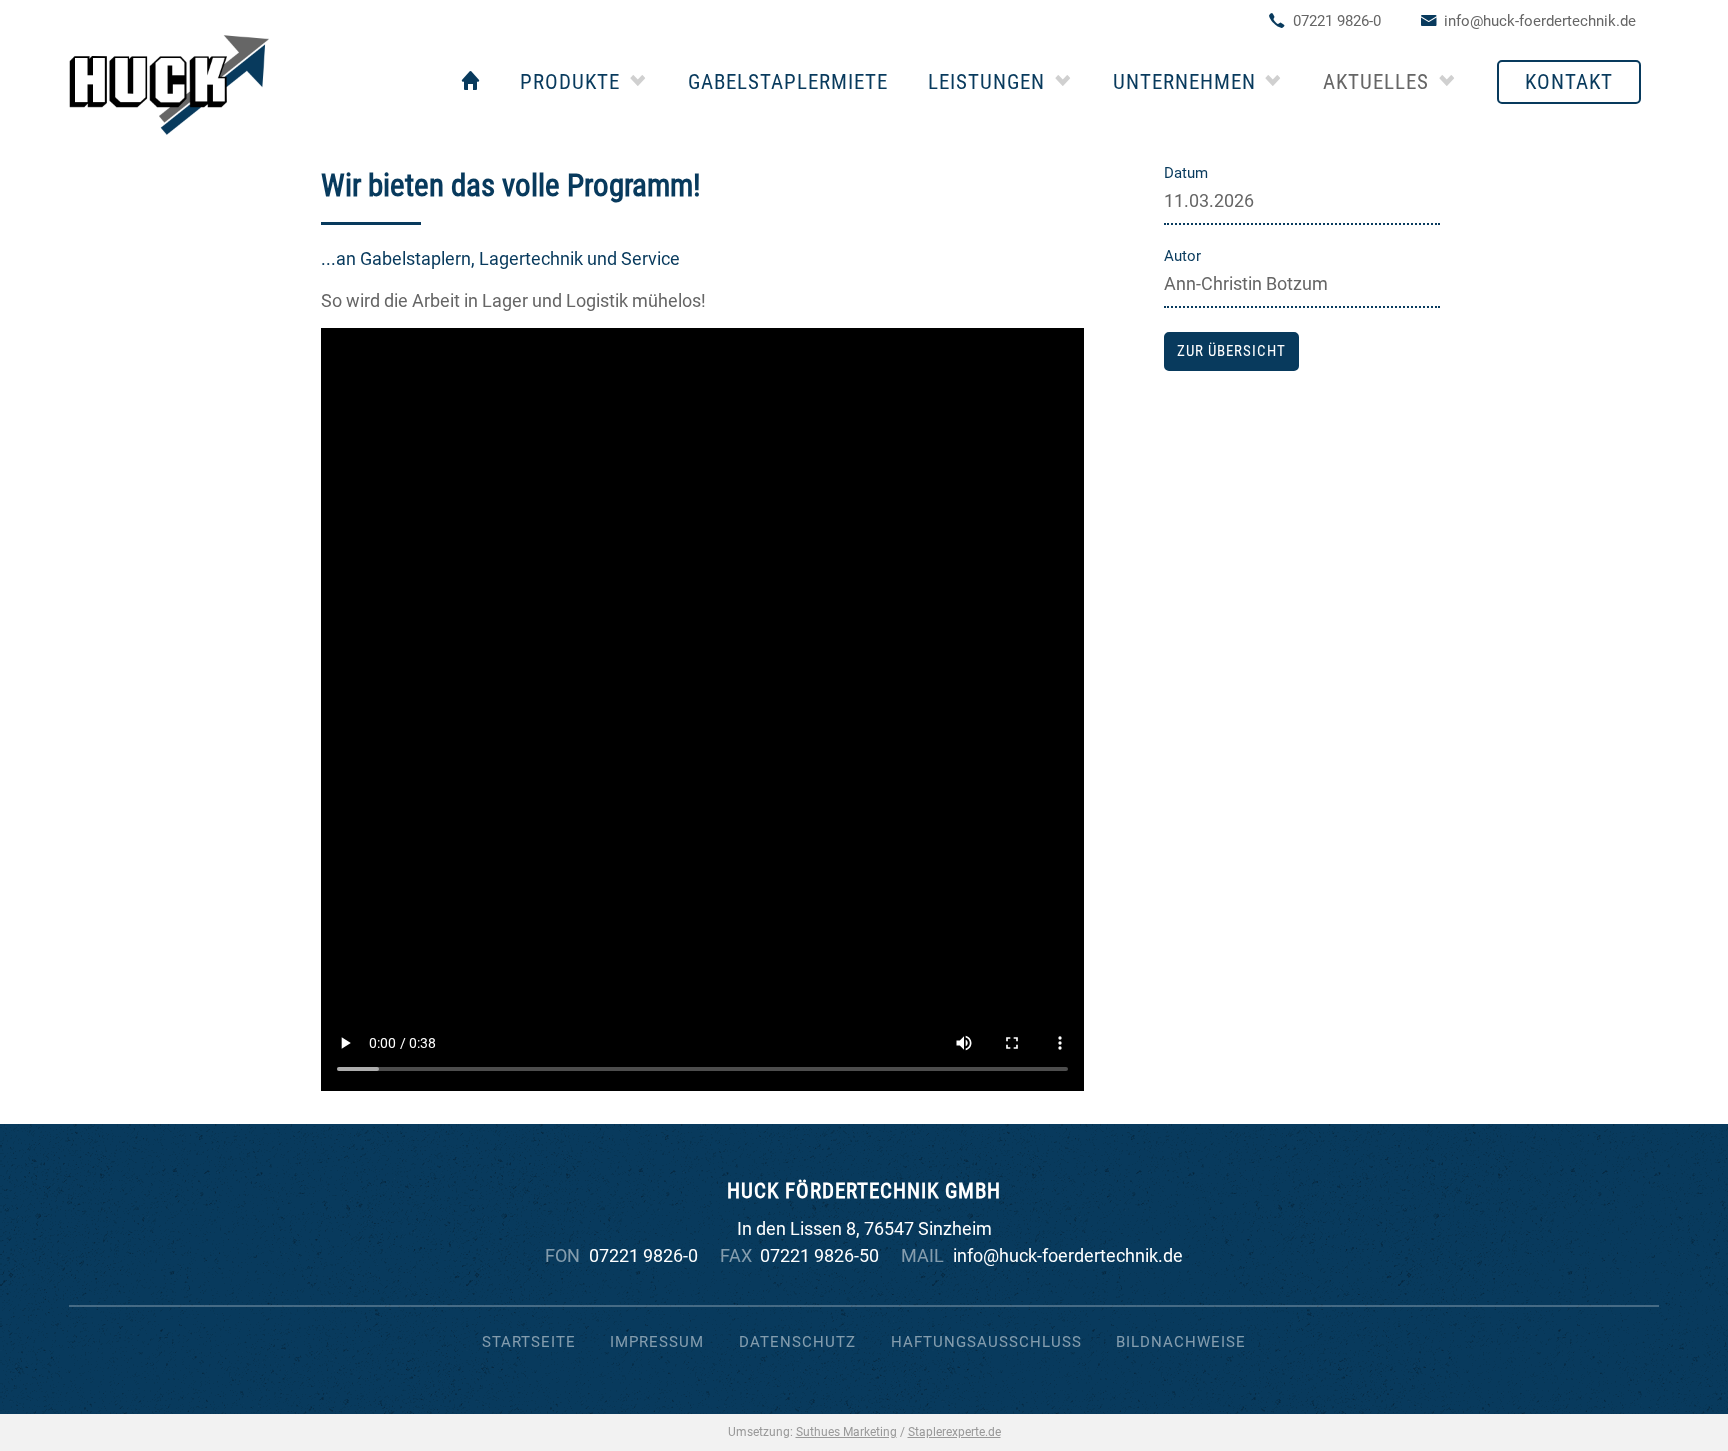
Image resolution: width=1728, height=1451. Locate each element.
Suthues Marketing (846, 1432)
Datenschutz (797, 1342)
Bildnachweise (1181, 1342)
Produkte (570, 82)
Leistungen (986, 82)
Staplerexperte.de (954, 1432)
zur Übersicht (1231, 351)
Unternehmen (1184, 82)
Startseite (529, 1342)
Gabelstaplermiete (788, 82)
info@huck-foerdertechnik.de (1540, 21)
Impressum (657, 1342)
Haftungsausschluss (986, 1342)
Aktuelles (1376, 82)
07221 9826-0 (1337, 21)
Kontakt (1569, 82)
